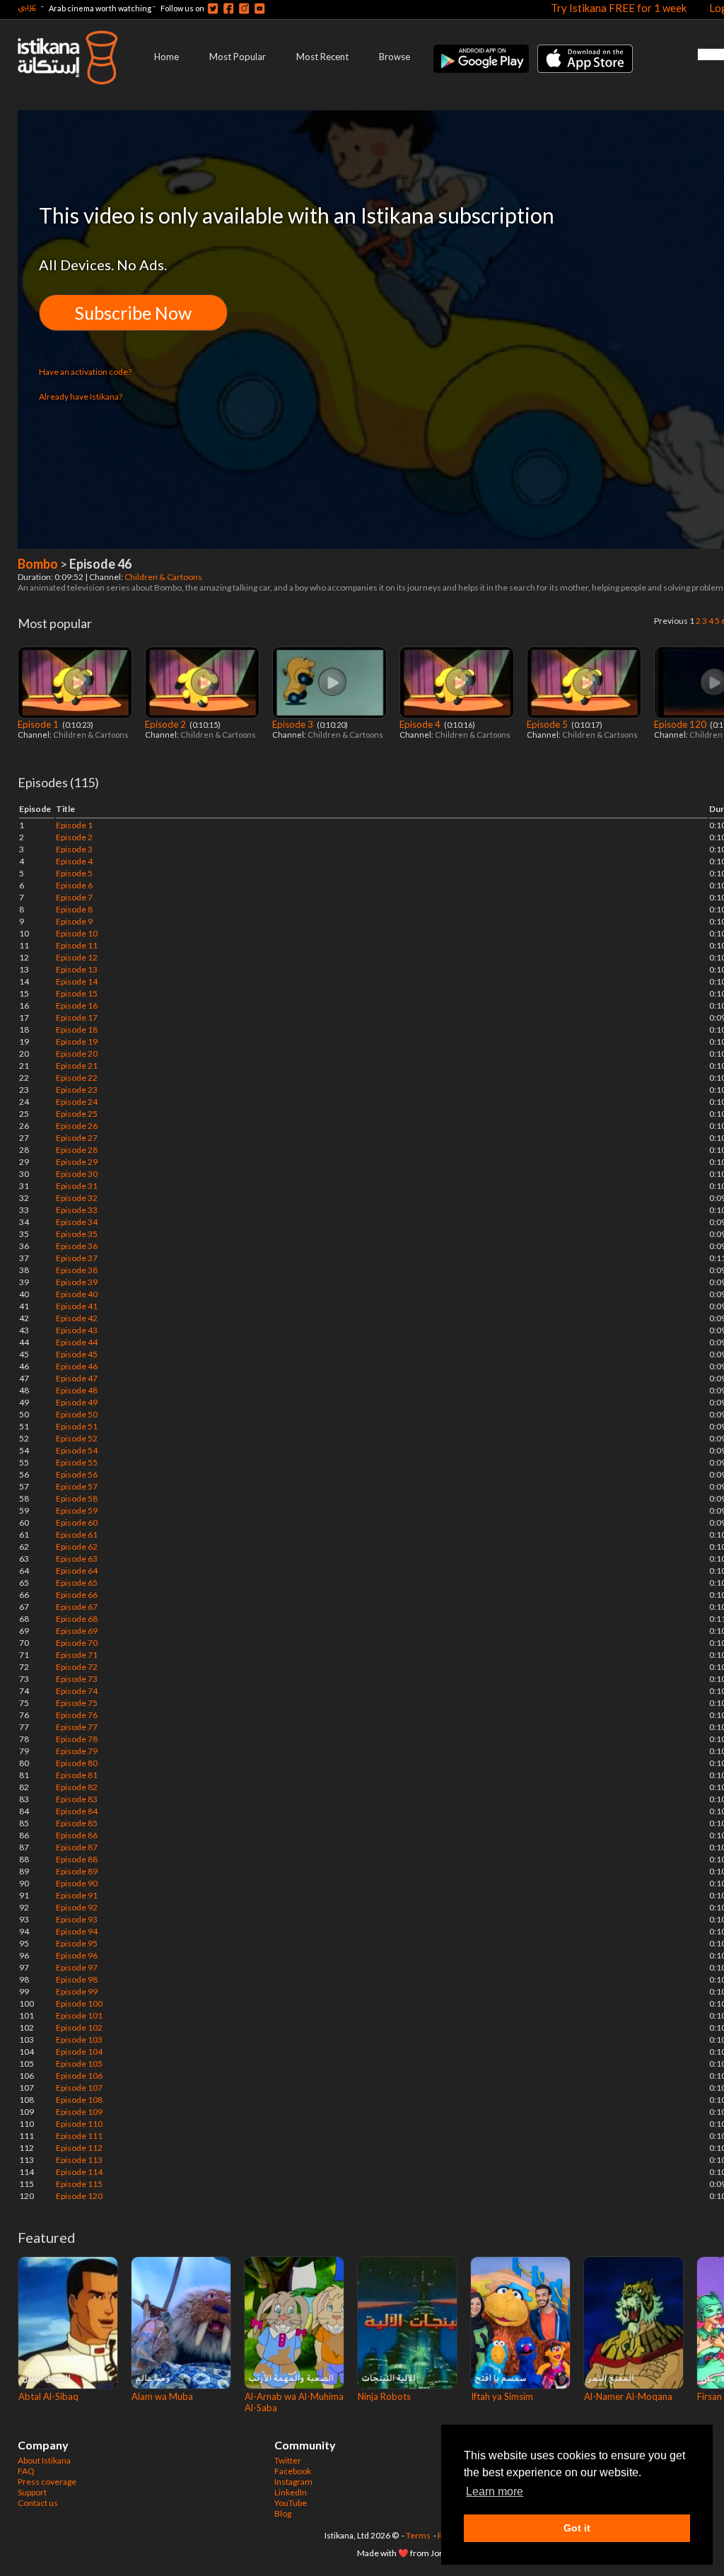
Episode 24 (77, 1102)
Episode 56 (77, 1474)
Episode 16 (77, 1005)
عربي (27, 6)
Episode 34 (77, 1222)
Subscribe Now (133, 313)
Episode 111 (79, 2136)
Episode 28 (77, 1150)
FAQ (26, 2471)
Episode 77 (77, 1727)
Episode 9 (74, 921)
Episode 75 (77, 1703)
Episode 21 (77, 1066)
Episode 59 (77, 1510)
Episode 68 (77, 1619)
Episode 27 (77, 1138)
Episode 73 (77, 1679)
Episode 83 (77, 1799)
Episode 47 (77, 1378)
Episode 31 (77, 1186)
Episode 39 (77, 1282)
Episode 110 (79, 2124)
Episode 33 (77, 1210)
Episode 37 (77, 1258)
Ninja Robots (384, 2396)
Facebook (293, 2471)
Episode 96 (77, 1955)
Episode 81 (77, 1775)
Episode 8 (74, 909)
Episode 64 (77, 1571)
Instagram (293, 2482)
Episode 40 (77, 1294)
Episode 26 (77, 1126)
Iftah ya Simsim (502, 2396)
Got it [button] (577, 2528)
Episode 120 (681, 724)
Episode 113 (79, 2160)
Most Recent (322, 57)
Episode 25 (77, 1114)
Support (32, 2492)
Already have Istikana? (81, 396)
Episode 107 (79, 2088)
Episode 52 (77, 1438)
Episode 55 (77, 1462)
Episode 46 (77, 1366)
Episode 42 (77, 1318)
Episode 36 (77, 1246)
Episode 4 (421, 724)
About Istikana (44, 2460)
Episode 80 (77, 1763)
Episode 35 (77, 1234)
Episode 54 (77, 1450)
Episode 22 (77, 1078)
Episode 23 (77, 1090)
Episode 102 (79, 2027)
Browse (395, 57)
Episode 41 (77, 1306)
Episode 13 (77, 969)
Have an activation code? (85, 372)
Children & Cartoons (164, 577)
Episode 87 (77, 1847)
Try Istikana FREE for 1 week (619, 8)
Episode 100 (79, 2003)
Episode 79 (77, 1751)
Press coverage (47, 2482)
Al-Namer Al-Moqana (628, 2396)
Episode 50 (77, 1414)
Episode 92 (77, 1907)
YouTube (291, 2503)
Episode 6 (74, 885)
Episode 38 (77, 1270)
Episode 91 (77, 1895)
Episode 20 (77, 1054)
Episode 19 (77, 1042)
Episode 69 (77, 1631)
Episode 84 (77, 1811)
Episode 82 (77, 1787)
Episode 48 (77, 1390)
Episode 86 (77, 1835)
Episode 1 (39, 724)
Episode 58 (77, 1498)
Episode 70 (77, 1643)
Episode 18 (77, 1029)
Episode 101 (79, 2015)
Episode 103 (79, 2040)
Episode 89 (77, 1871)
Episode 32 (77, 1198)
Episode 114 (79, 2172)
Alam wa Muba (162, 2396)
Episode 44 (77, 1342)
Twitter (288, 2460)
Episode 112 (79, 2148)
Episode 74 (77, 1691)
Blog (283, 2513)
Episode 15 (77, 993)
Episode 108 (79, 2100)
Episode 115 (79, 2184)
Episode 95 (77, 1943)
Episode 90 (77, 1883)
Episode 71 (77, 1655)
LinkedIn (291, 2492)
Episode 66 (77, 1595)
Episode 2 (167, 724)
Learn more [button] (495, 2491)
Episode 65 (77, 1583)
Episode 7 (74, 897)
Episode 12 (77, 957)
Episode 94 (77, 1931)
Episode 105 (79, 2064)
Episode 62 (77, 1547)
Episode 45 (77, 1354)
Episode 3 (294, 724)
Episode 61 (77, 1534)
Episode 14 (77, 981)
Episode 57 (77, 1486)
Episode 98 (77, 1979)
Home (167, 57)
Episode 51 (77, 1426)
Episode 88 (77, 1859)
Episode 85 (77, 1823)
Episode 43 (77, 1330)
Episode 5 (548, 724)
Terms (418, 2535)
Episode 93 (77, 1919)
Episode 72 (77, 1667)
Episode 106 (79, 2076)
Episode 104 (79, 2052)
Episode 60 (77, 1522)
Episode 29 (77, 1162)
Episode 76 (77, 1715)
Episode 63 (77, 1559)
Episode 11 (77, 945)
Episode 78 (77, 1739)
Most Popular (238, 57)
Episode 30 (77, 1174)
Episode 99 (77, 1991)
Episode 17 (77, 1017)
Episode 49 (77, 1402)
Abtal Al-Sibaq (48, 2396)
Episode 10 (77, 933)
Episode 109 (79, 2112)
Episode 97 (77, 1967)
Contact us (38, 2503)
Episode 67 (77, 1607)
